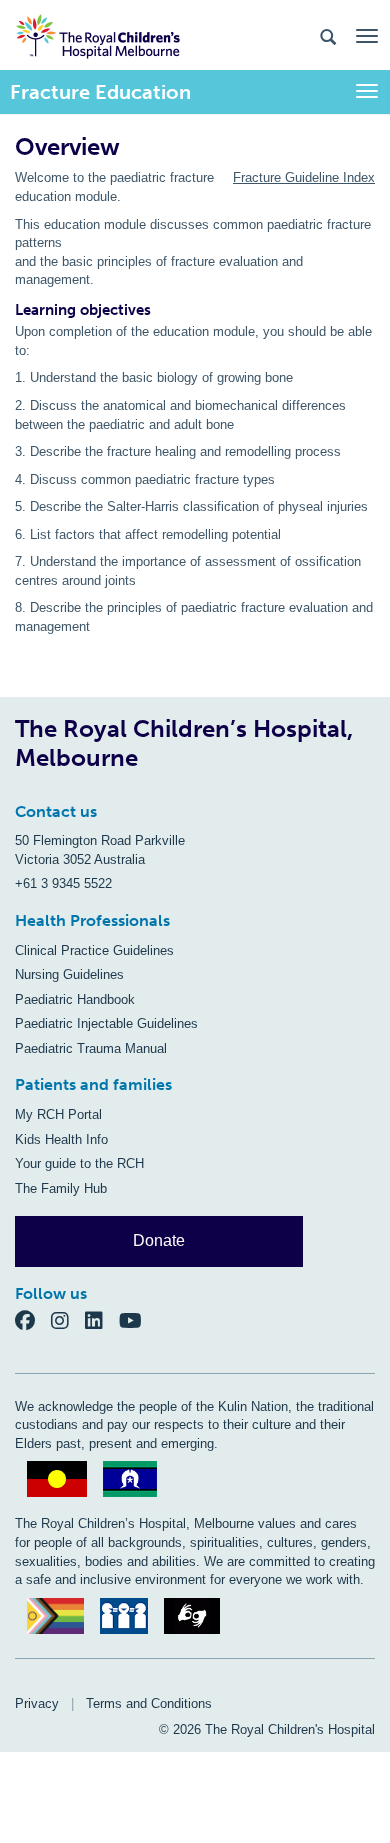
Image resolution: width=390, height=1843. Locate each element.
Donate (159, 1240)
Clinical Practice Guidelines (94, 950)
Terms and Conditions (149, 1703)
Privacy (37, 1703)
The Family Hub (61, 1188)
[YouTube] (136, 1319)
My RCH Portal (58, 1114)
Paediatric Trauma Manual (91, 1048)
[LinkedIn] (102, 1319)
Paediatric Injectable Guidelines (106, 1023)
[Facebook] (33, 1319)
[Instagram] (68, 1319)
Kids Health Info (61, 1139)
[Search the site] (328, 35)
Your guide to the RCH (79, 1163)
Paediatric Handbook (75, 999)
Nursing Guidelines (69, 974)
